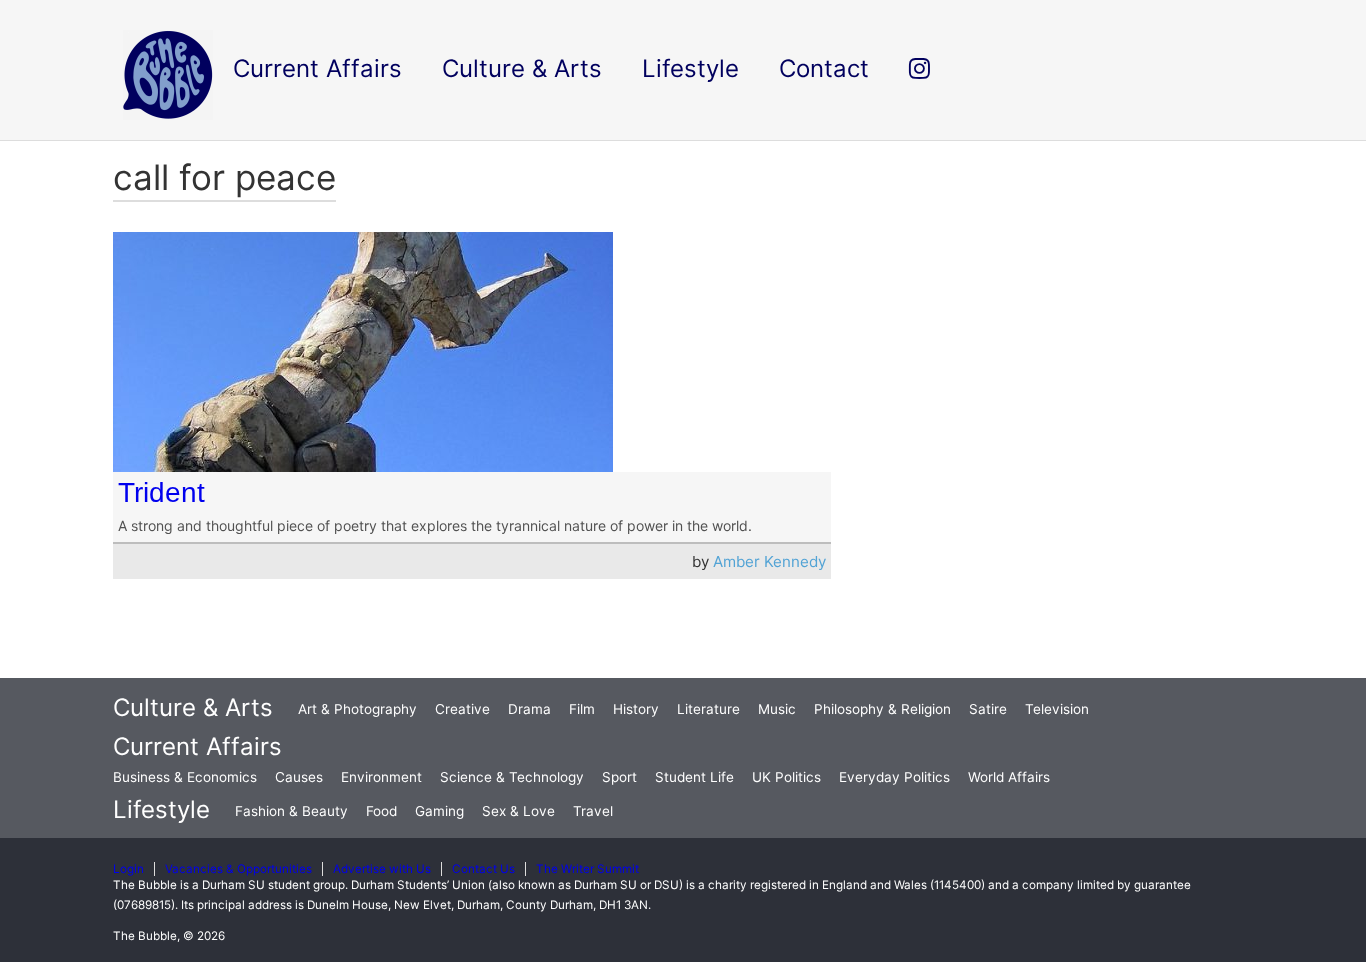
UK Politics (786, 777)
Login (128, 869)
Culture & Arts (193, 707)
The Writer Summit (587, 869)
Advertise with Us (382, 869)
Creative (462, 709)
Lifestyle (161, 809)
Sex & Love (518, 811)
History (636, 709)
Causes (299, 777)
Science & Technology (512, 777)
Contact (824, 68)
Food (381, 811)
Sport (619, 777)
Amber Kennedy (769, 561)
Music (777, 709)
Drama (529, 709)
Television (1057, 709)
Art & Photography (357, 709)
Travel (593, 811)
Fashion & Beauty (291, 811)
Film (582, 709)
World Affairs (1009, 777)
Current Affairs (197, 746)
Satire (988, 709)
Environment (381, 777)
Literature (708, 709)
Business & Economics (185, 777)
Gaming (439, 811)
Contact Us (483, 869)
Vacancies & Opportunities (238, 869)
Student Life (694, 777)
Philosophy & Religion (882, 709)
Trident (161, 492)
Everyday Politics (894, 777)
